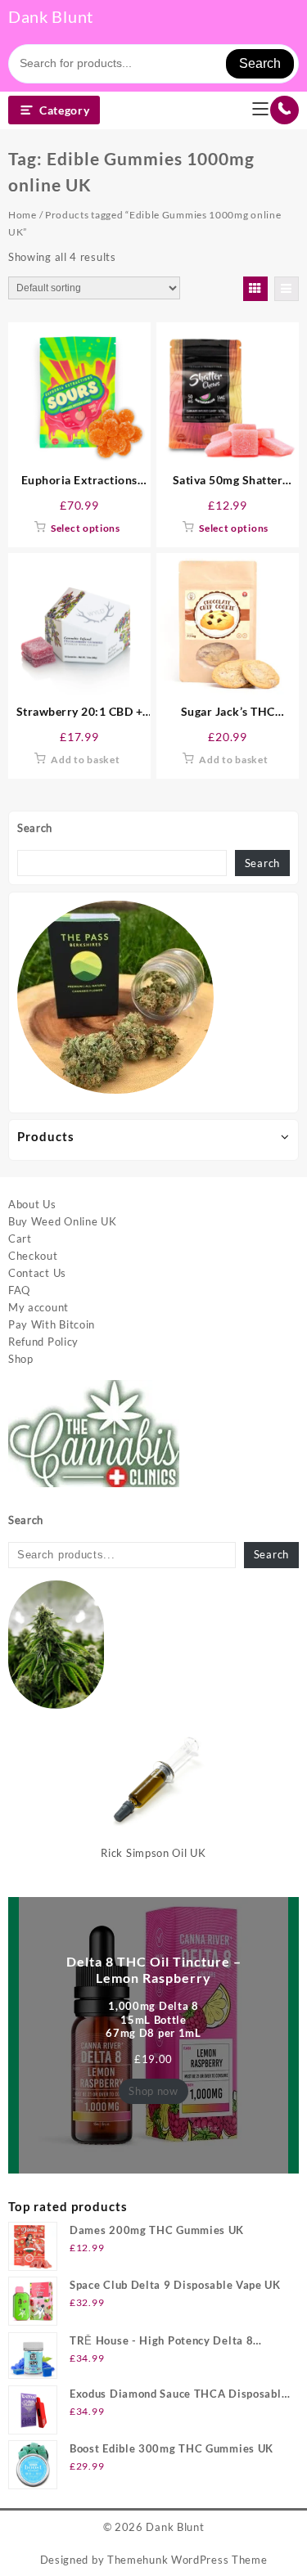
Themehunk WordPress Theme (187, 2560)
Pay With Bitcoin (52, 1324)
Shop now (153, 2091)
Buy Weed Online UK (63, 1221)
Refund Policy (43, 1342)
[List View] (287, 289)
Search (260, 63)
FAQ (19, 1290)
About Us (32, 1204)
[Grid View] (255, 289)
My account (38, 1307)
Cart (20, 1239)
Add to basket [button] (85, 760)
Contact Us (37, 1273)
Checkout (33, 1256)
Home (23, 215)
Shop (21, 1359)
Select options (86, 528)
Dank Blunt (51, 16)
